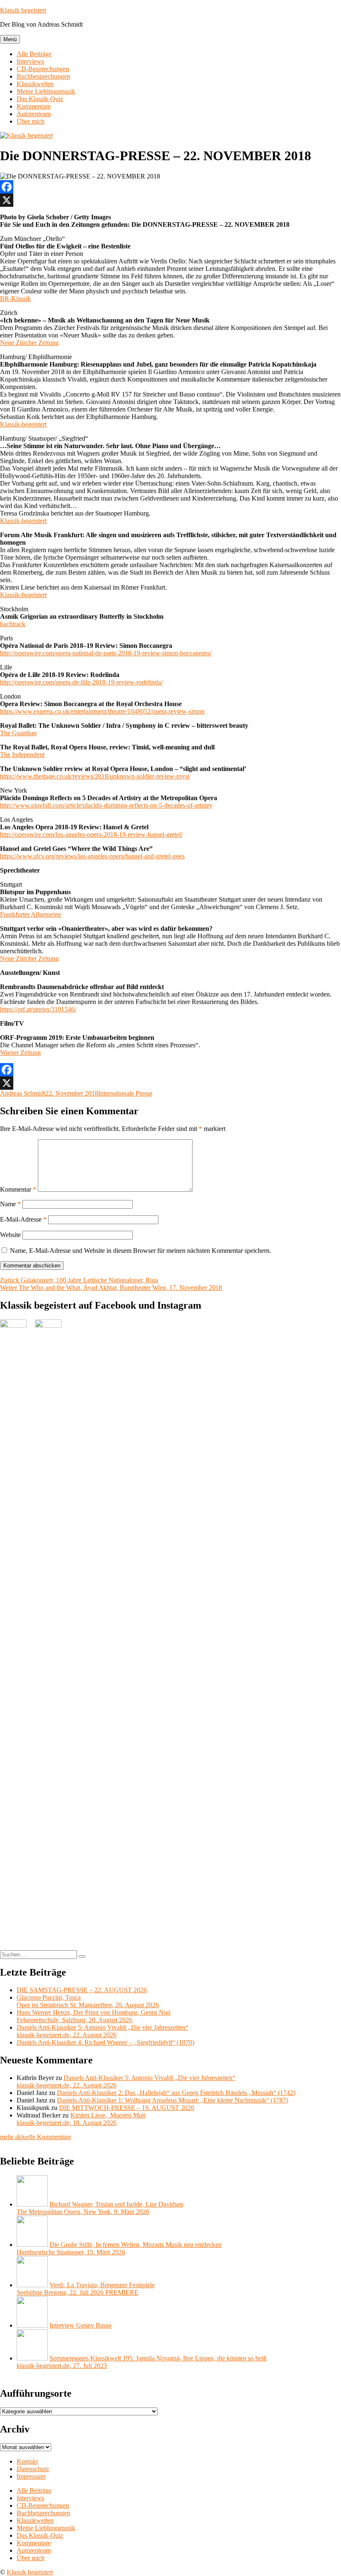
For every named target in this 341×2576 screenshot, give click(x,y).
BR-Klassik (15, 299)
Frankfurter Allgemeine (31, 914)
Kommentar (18, 1189)
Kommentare (34, 106)
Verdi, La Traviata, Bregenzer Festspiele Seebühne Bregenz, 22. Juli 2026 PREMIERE (86, 2289)
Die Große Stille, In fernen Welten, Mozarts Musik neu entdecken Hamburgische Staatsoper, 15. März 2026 (119, 2248)
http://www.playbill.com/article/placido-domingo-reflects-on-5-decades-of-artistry (106, 805)
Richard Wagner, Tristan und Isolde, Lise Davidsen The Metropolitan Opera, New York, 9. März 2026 (100, 2208)
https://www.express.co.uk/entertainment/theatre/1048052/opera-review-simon (102, 711)
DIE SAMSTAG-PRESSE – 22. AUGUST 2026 (82, 1990)
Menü (10, 39)
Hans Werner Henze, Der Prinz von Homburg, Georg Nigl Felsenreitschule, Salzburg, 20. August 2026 (94, 2016)
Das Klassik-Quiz (40, 99)
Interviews (30, 61)
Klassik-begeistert (23, 424)
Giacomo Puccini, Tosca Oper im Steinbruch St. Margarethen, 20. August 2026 (88, 2001)
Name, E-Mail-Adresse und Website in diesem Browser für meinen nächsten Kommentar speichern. (141, 1251)
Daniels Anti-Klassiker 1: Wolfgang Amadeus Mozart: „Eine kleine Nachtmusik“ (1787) (173, 2100)
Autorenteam (34, 114)
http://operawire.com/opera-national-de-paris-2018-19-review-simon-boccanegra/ (106, 653)
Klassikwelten (35, 84)
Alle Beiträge (34, 54)
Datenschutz (33, 2469)
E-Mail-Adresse (23, 1219)
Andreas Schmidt (23, 1093)
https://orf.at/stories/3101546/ (38, 1009)
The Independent (22, 755)
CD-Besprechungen (43, 69)
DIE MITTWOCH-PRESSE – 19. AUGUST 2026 (127, 2108)
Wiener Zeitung (20, 1052)
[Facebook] (170, 187)
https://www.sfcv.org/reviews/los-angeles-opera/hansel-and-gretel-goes (92, 856)
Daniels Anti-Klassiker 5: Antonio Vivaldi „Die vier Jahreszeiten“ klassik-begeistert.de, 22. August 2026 (103, 2031)
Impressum (31, 2476)
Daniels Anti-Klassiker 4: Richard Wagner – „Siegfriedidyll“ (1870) (105, 2042)
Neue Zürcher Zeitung (29, 343)
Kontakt (27, 2461)
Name (10, 1204)
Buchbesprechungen (43, 76)
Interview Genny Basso (80, 2325)
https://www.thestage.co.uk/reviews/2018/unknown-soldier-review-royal (95, 776)
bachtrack (13, 624)
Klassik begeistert (23, 10)
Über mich (31, 121)
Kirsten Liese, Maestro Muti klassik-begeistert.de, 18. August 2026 (81, 2119)
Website (10, 1235)
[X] (170, 200)
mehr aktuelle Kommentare (36, 2137)
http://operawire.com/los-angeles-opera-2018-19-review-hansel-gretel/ (91, 834)
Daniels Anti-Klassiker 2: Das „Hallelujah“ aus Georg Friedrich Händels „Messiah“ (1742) (176, 2093)
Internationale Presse (125, 1093)
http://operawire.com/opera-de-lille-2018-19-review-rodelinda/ (81, 682)
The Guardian (18, 733)
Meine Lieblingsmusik (46, 91)
